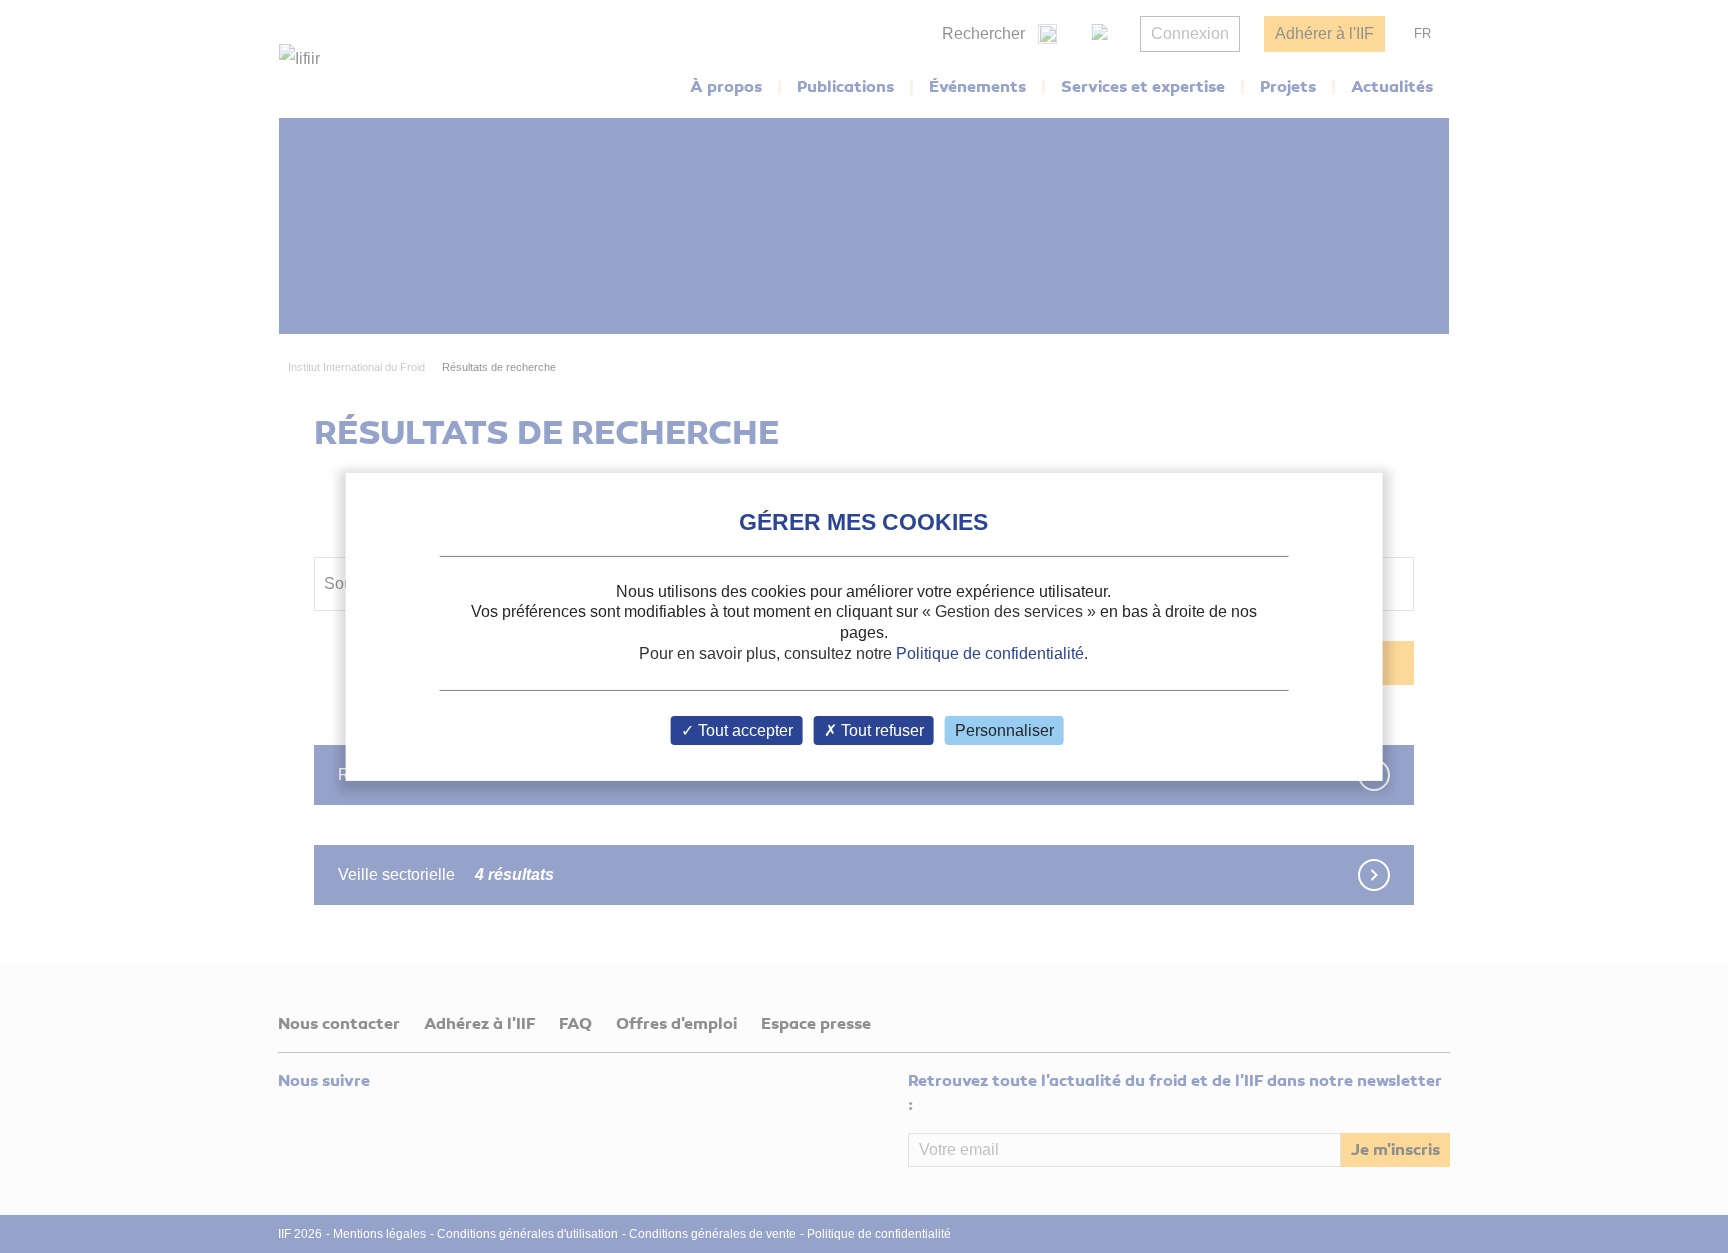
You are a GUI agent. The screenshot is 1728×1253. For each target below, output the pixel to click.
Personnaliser (1004, 730)
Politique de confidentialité (990, 653)
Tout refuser (880, 730)
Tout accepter (743, 730)
